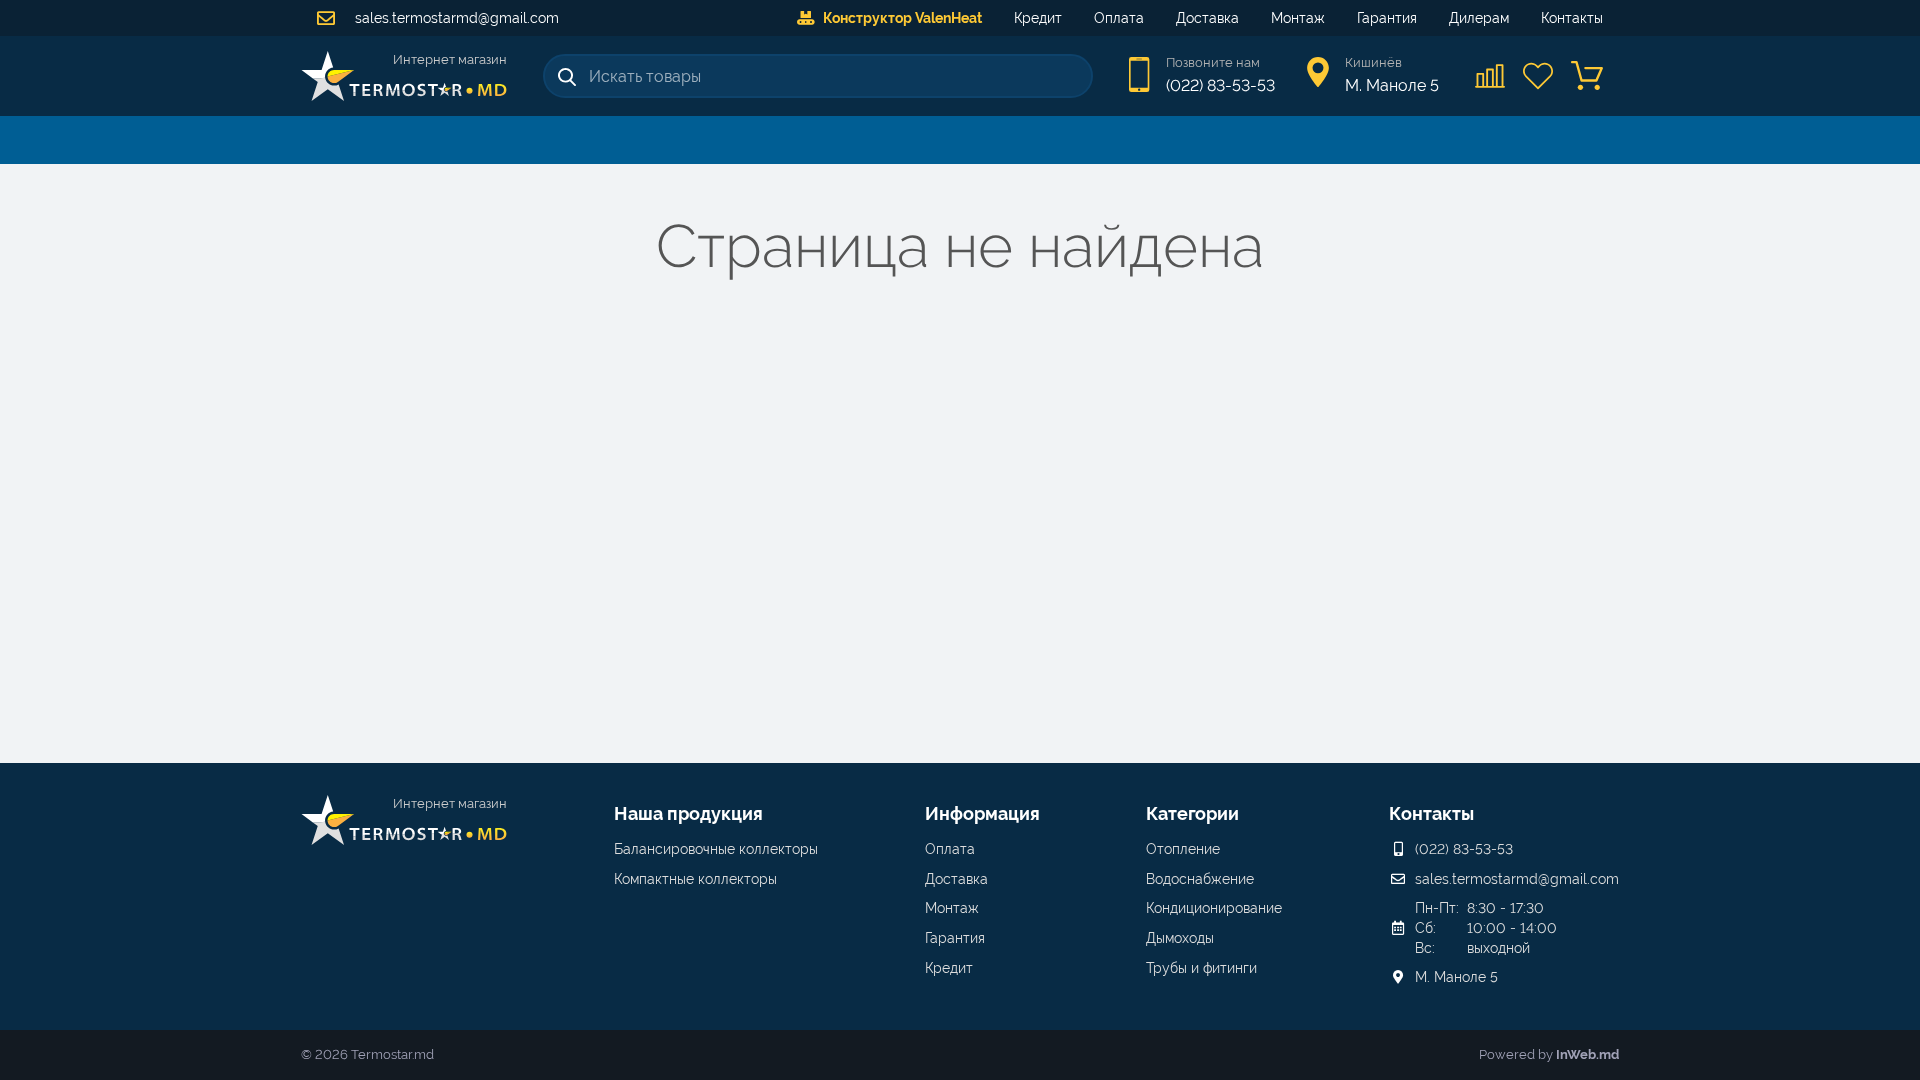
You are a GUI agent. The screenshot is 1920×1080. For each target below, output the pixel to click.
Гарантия (1387, 18)
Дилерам (1479, 18)
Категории (1192, 813)
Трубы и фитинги (1201, 968)
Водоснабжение (1200, 879)
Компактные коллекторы (695, 879)
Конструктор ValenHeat (902, 18)
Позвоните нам (1213, 62)
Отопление (1183, 849)
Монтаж (1298, 18)
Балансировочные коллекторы (716, 849)
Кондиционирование (1214, 908)
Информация (982, 813)
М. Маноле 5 (1456, 977)
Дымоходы (1180, 938)
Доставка (1207, 18)
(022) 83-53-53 (1220, 85)
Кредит (1038, 18)
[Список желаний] (1539, 76)
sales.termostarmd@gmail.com (455, 18)
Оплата (1119, 18)
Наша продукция (688, 813)
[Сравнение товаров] (1491, 76)
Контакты (1572, 18)
